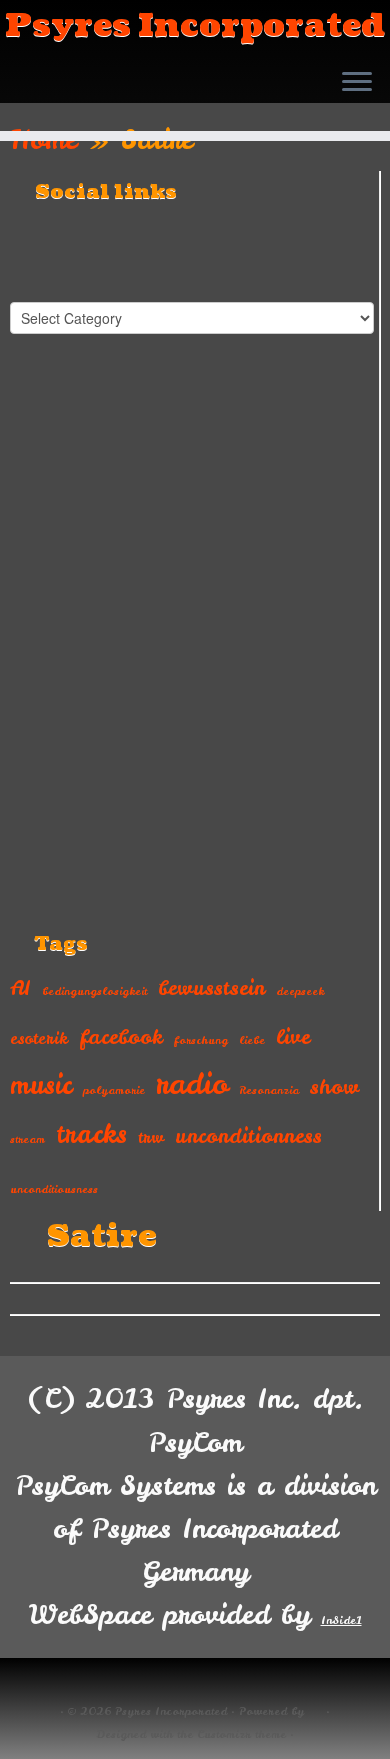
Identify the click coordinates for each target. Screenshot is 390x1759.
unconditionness (248, 1135)
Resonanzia (269, 1090)
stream (27, 1139)
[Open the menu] (357, 83)
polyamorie (114, 1090)
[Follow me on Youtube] (80, 99)
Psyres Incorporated (195, 26)
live (293, 1036)
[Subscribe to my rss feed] (26, 99)
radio (192, 1083)
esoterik (39, 1038)
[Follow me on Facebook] (53, 99)
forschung (201, 1040)
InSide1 (341, 1620)
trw (151, 1137)
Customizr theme (241, 1734)
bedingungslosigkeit (94, 991)
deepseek (300, 991)
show (334, 1086)
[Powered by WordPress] (315, 1708)
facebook (121, 1036)
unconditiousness (54, 1189)
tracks (91, 1134)
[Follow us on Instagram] (107, 99)
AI (20, 987)
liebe (252, 1040)
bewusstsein (211, 987)
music (41, 1085)
